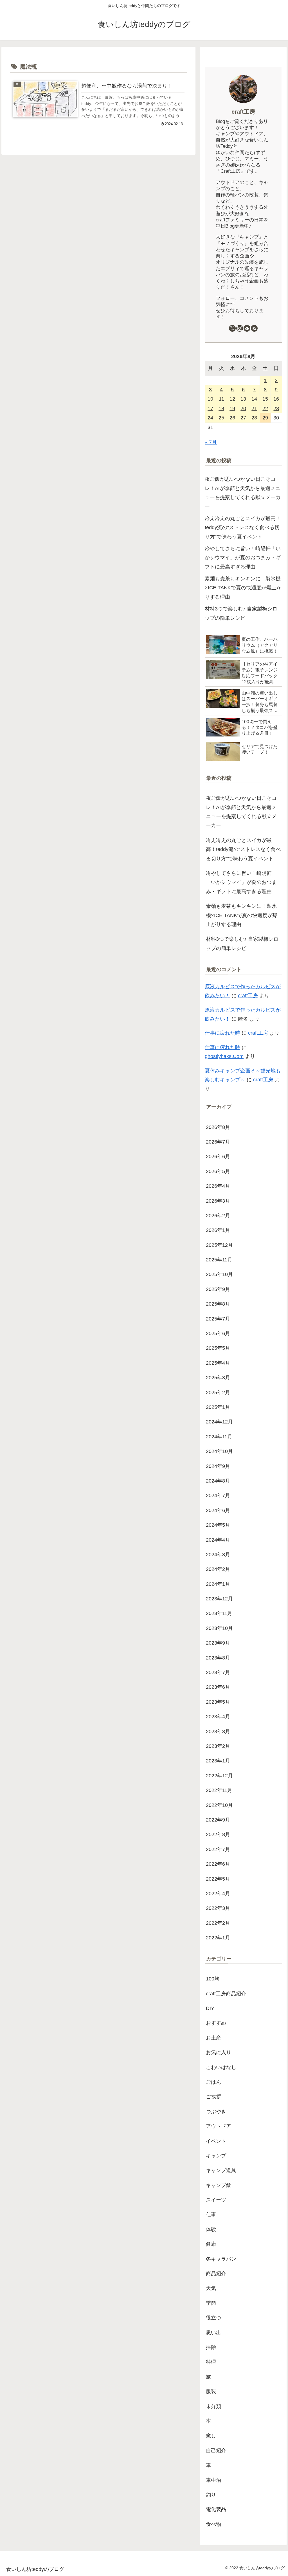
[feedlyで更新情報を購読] (247, 328)
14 (254, 399)
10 (210, 399)
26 (232, 418)
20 (243, 408)
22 (265, 408)
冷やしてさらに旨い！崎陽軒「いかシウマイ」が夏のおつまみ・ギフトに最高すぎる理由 (243, 558)
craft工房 (243, 112)
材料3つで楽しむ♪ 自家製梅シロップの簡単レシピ (241, 613)
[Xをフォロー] (232, 328)
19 (232, 408)
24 (210, 418)
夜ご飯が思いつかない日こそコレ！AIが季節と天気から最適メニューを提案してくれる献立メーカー (243, 493)
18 (221, 408)
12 (232, 399)
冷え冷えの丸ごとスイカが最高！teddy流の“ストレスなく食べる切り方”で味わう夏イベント (243, 528)
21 (254, 408)
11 (221, 399)
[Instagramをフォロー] (240, 328)
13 (243, 399)
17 (210, 408)
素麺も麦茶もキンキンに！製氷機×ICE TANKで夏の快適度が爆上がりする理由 (243, 588)
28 (254, 418)
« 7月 (211, 442)
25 (221, 418)
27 (243, 418)
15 (265, 399)
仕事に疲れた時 (222, 1033)
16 (276, 399)
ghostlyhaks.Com (224, 1056)
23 (276, 408)
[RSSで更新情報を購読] (254, 328)
